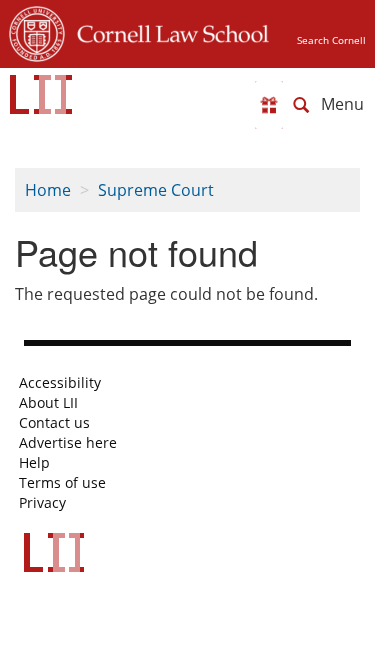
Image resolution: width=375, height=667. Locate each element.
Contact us (54, 423)
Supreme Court (156, 190)
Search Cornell (331, 40)
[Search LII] (301, 105)
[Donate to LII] (269, 105)
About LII (48, 403)
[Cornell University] (37, 31)
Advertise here (68, 443)
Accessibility (60, 383)
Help (34, 463)
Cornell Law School (167, 31)
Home (48, 190)
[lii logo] (41, 94)
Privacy (42, 503)
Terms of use (62, 483)
